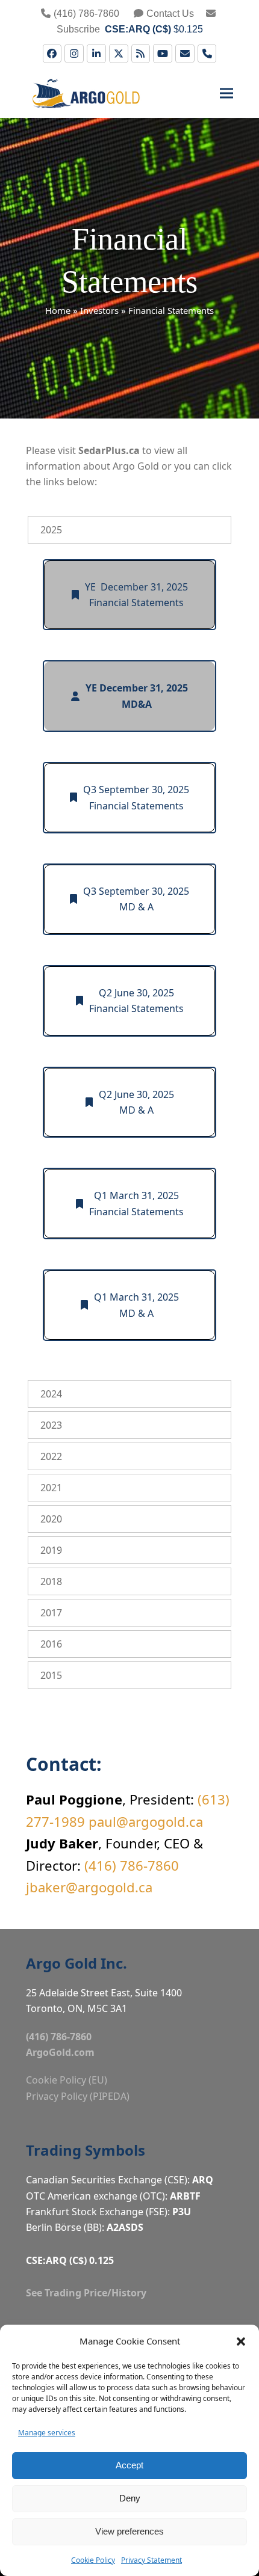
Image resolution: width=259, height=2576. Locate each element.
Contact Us (170, 14)
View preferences (129, 2531)
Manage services (47, 2433)
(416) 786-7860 (86, 14)
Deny (130, 2498)
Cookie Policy (93, 2560)
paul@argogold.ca (146, 1821)
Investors (99, 310)
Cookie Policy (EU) (67, 2080)
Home (58, 310)
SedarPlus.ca (109, 450)
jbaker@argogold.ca (89, 1887)
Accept (129, 2465)
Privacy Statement (151, 2560)
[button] (241, 2341)
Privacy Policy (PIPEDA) (78, 2096)
